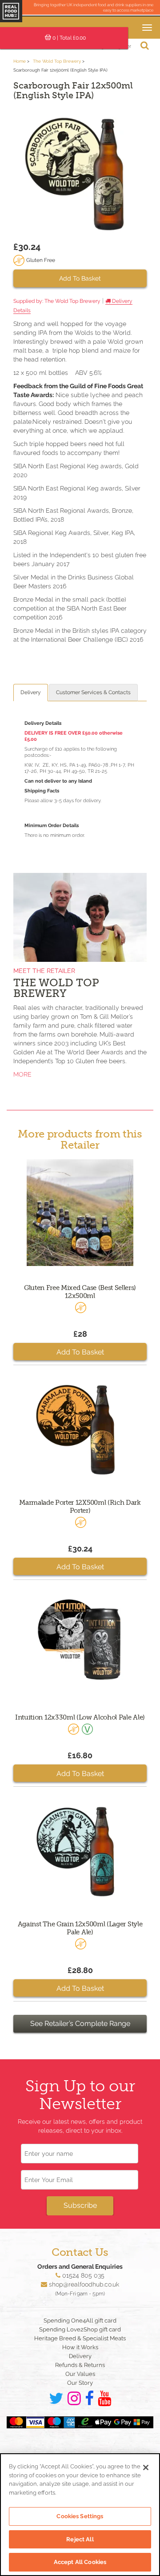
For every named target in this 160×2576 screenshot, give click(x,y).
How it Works (80, 2347)
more (22, 1074)
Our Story (80, 2383)
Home (20, 61)
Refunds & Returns (80, 2365)
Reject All (80, 2539)
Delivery (31, 692)
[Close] (146, 2467)
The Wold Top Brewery (57, 61)
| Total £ (69, 38)
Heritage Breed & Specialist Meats (80, 2338)
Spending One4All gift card (80, 2321)
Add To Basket (80, 278)
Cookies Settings (80, 2516)
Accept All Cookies (80, 2562)
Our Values (80, 2374)
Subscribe (80, 2205)
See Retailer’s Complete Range (80, 2023)
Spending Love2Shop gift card (80, 2329)
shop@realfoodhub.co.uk (84, 2284)
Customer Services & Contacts (93, 692)
